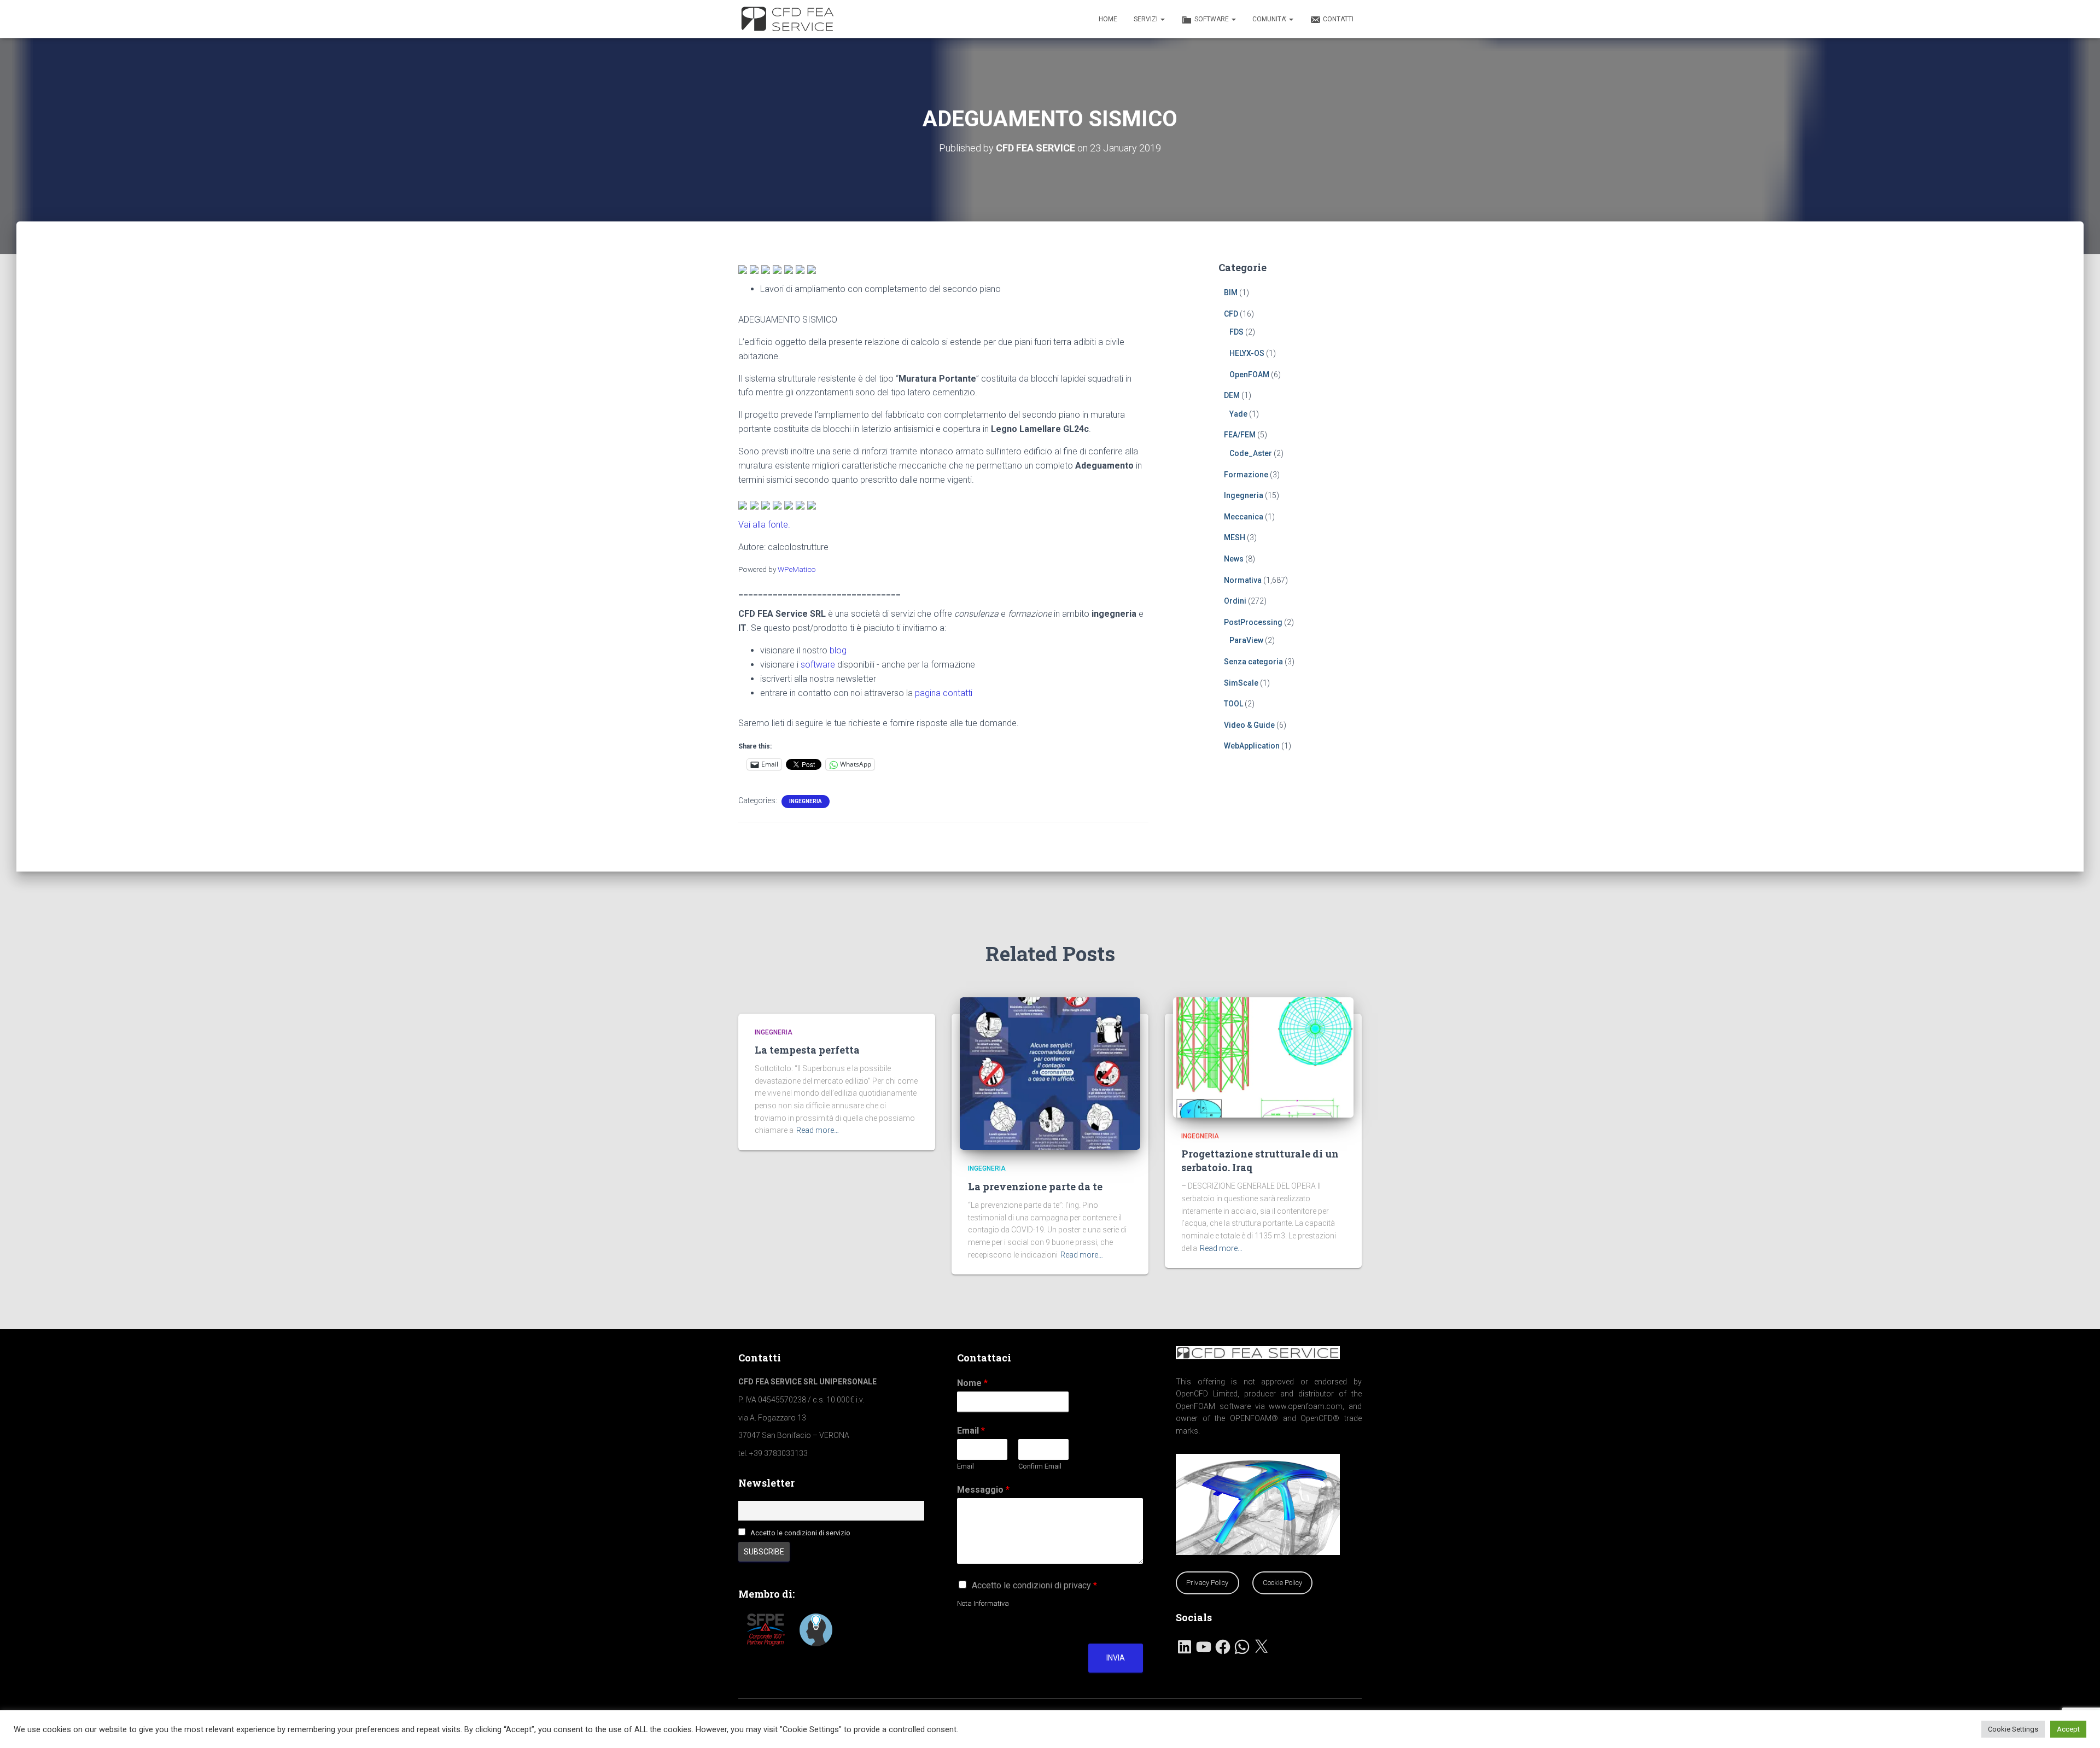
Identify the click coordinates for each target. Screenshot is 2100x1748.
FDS (1236, 332)
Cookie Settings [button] (2013, 1729)
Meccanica (1244, 517)
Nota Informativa (983, 1603)
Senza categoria (1253, 662)
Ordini (1235, 601)
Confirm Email (1040, 1466)
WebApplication (1252, 746)
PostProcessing (1253, 622)
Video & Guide (1249, 725)
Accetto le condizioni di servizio (800, 1533)
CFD (1231, 314)
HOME (1108, 19)
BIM (1231, 293)
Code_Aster (1251, 453)
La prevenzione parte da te (1035, 1186)
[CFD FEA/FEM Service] (790, 19)
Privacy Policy (1207, 1583)
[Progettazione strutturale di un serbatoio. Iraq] (1263, 1056)
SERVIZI (1147, 19)
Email (971, 1431)
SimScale (1241, 683)
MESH (1235, 537)
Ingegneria (806, 801)
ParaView (1246, 640)
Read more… (818, 1130)
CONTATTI (1338, 19)
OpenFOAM (1249, 375)
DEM (1232, 395)
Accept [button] (2068, 1729)
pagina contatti (944, 693)
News (1234, 559)
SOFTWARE (1212, 19)
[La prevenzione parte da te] (1050, 1073)
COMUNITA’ (1270, 19)
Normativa (1243, 580)
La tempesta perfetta (807, 1050)
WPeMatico (797, 569)
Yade (1238, 414)
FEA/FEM (1240, 435)
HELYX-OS (1247, 353)
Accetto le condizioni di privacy (1034, 1585)
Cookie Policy (1282, 1583)
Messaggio (983, 1490)
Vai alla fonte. (764, 525)
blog (838, 650)
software (818, 665)
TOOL (1233, 704)
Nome (972, 1383)
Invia (1116, 1658)
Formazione (1246, 475)
